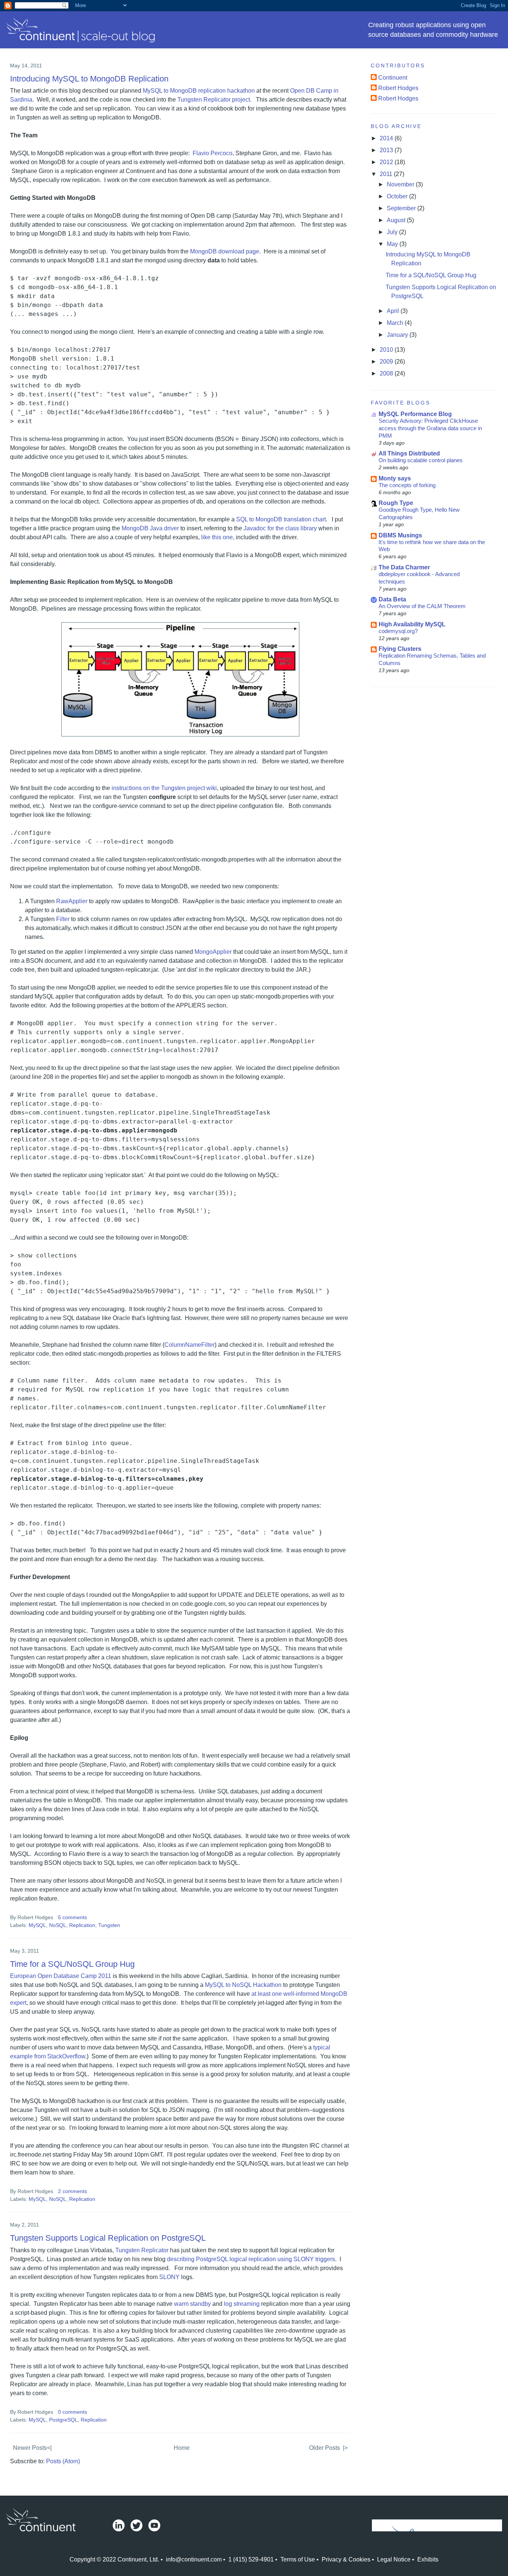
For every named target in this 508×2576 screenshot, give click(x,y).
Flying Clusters (400, 649)
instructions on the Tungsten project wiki (164, 788)
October (398, 196)
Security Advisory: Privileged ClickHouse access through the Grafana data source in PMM (430, 428)
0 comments (73, 2412)
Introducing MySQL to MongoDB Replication (89, 79)
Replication (82, 1925)
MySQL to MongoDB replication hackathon (199, 91)
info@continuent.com (194, 2559)
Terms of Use (298, 2559)
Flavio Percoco (213, 153)
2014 (387, 138)
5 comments (73, 1917)
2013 (387, 150)
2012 (387, 162)
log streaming (242, 2304)
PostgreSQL (63, 2420)
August (397, 220)
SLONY (169, 2277)
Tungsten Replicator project (214, 100)
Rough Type (396, 503)
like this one (217, 537)
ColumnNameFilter (189, 1345)
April (394, 311)
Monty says (395, 478)
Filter (63, 919)
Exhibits (428, 2559)
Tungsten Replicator (142, 2250)
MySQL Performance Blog (415, 414)
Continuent (393, 78)
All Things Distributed (409, 453)
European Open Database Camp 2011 (61, 1976)
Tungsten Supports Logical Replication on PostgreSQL (108, 2238)
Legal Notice (394, 2559)
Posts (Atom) (63, 2461)
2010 (387, 350)
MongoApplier (213, 952)
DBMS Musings (400, 535)
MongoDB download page (225, 251)
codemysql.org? (398, 631)
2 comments (73, 2191)
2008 (387, 373)
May (393, 244)
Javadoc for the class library (279, 528)
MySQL (37, 1925)
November (401, 184)
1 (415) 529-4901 (251, 2559)
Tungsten (109, 1925)
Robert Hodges (398, 88)
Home (182, 2448)
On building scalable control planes (421, 460)
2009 (387, 362)
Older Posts (324, 2448)
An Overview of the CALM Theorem (422, 606)
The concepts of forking (407, 485)
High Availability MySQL (412, 624)
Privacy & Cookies (346, 2559)
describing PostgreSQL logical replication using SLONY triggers (251, 2259)
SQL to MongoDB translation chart (281, 519)
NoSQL (58, 1925)
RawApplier (72, 901)
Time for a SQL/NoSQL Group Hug (72, 1964)
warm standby (192, 2304)
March (396, 323)
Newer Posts (30, 2448)
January (398, 335)
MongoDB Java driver (150, 528)
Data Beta (392, 599)
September (402, 208)
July (393, 232)
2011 (387, 174)
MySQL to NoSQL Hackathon (243, 1985)
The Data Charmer (404, 567)
